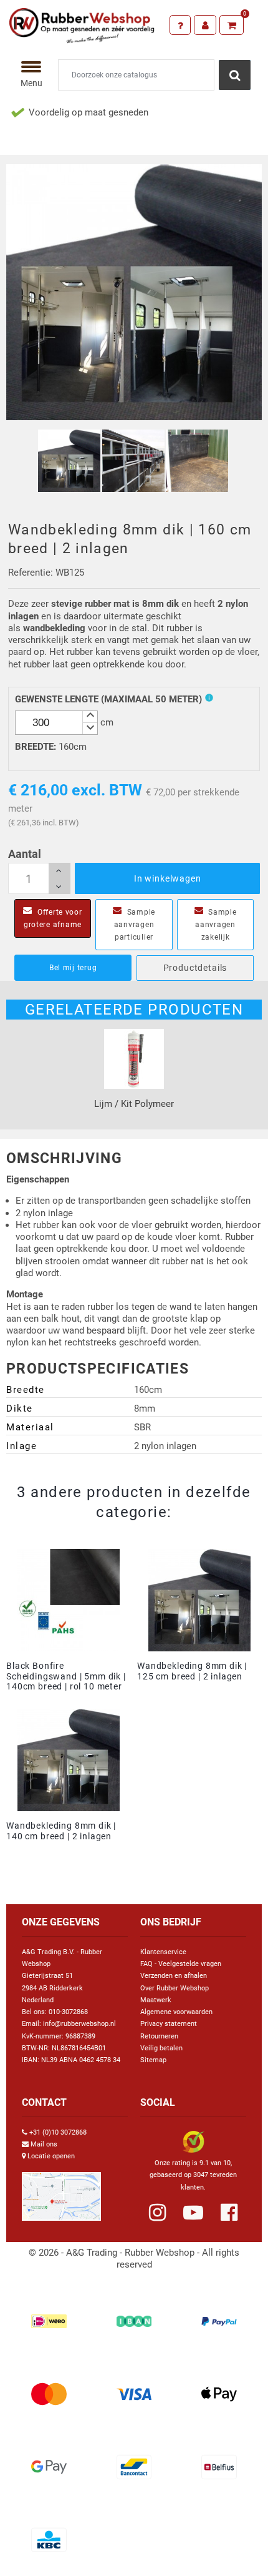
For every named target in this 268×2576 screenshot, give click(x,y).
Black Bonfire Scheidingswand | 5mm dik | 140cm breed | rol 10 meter (66, 1676)
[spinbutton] (56, 723)
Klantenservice (163, 1952)
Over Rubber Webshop (175, 1988)
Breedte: (36, 747)
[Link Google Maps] (61, 2191)
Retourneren (159, 2036)
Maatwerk (156, 2000)
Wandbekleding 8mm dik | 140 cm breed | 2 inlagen (61, 1831)
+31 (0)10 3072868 (58, 2132)
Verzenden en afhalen (174, 1976)
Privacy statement (169, 2024)
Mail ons (44, 2144)
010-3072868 (68, 2012)
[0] (232, 25)
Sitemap (153, 2060)
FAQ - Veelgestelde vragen (181, 1964)
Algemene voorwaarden (176, 2012)
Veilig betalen (161, 2048)
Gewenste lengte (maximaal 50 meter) (108, 699)
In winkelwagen (168, 878)
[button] (90, 717)
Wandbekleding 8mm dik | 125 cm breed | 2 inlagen (192, 1671)
